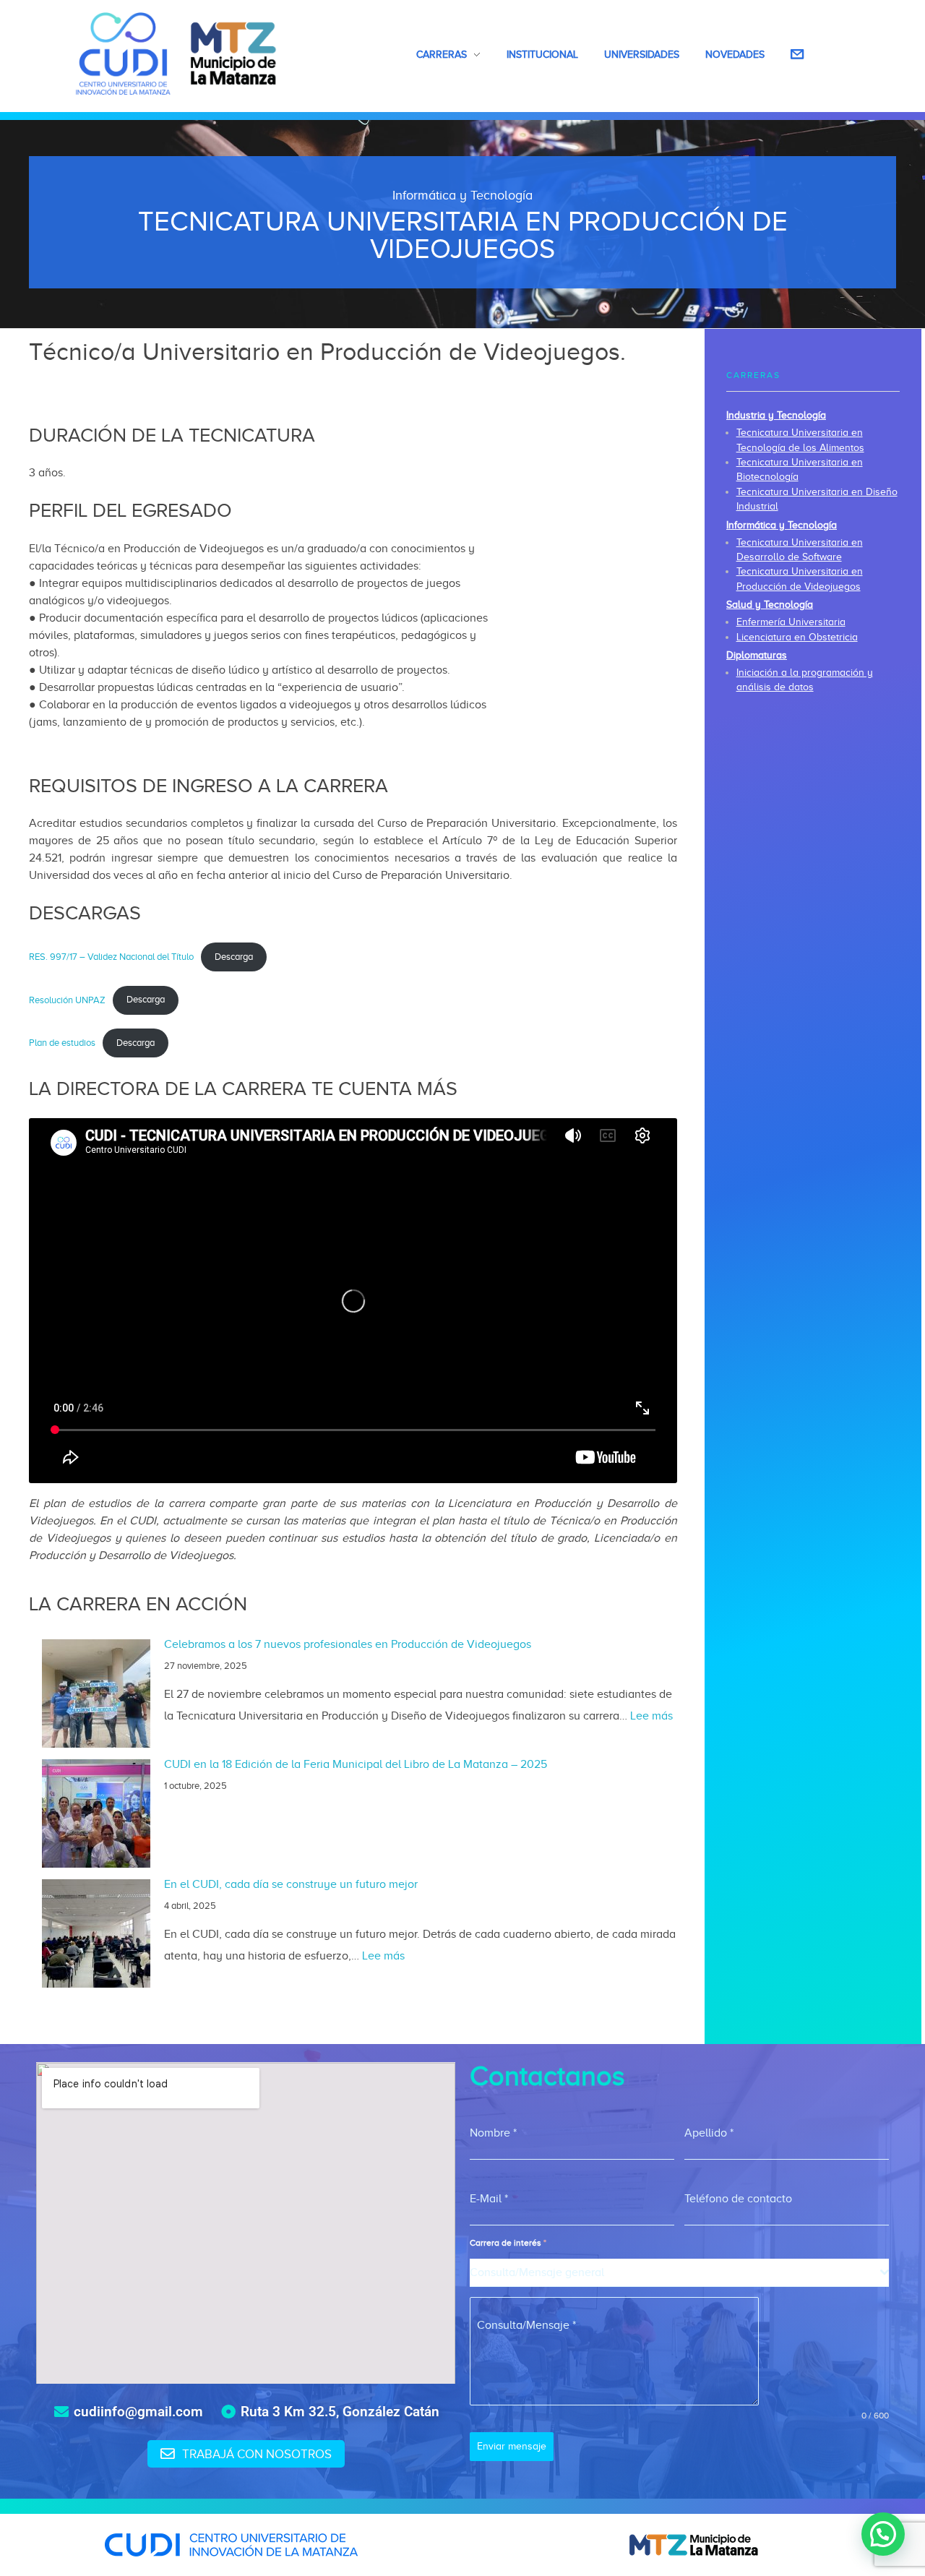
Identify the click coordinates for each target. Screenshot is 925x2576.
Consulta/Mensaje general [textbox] (537, 2272)
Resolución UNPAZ (67, 1000)
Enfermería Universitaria (791, 622)
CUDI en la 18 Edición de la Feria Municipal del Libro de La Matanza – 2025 (356, 1764)
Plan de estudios (62, 1043)
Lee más (651, 1716)
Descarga (234, 957)
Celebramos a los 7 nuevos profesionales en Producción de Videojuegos (348, 1644)
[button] (883, 2534)
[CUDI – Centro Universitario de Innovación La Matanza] (176, 53)
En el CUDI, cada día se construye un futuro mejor (291, 1884)
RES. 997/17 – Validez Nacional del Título (111, 957)
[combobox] (679, 2273)
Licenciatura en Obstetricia (797, 637)
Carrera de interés (508, 2243)
